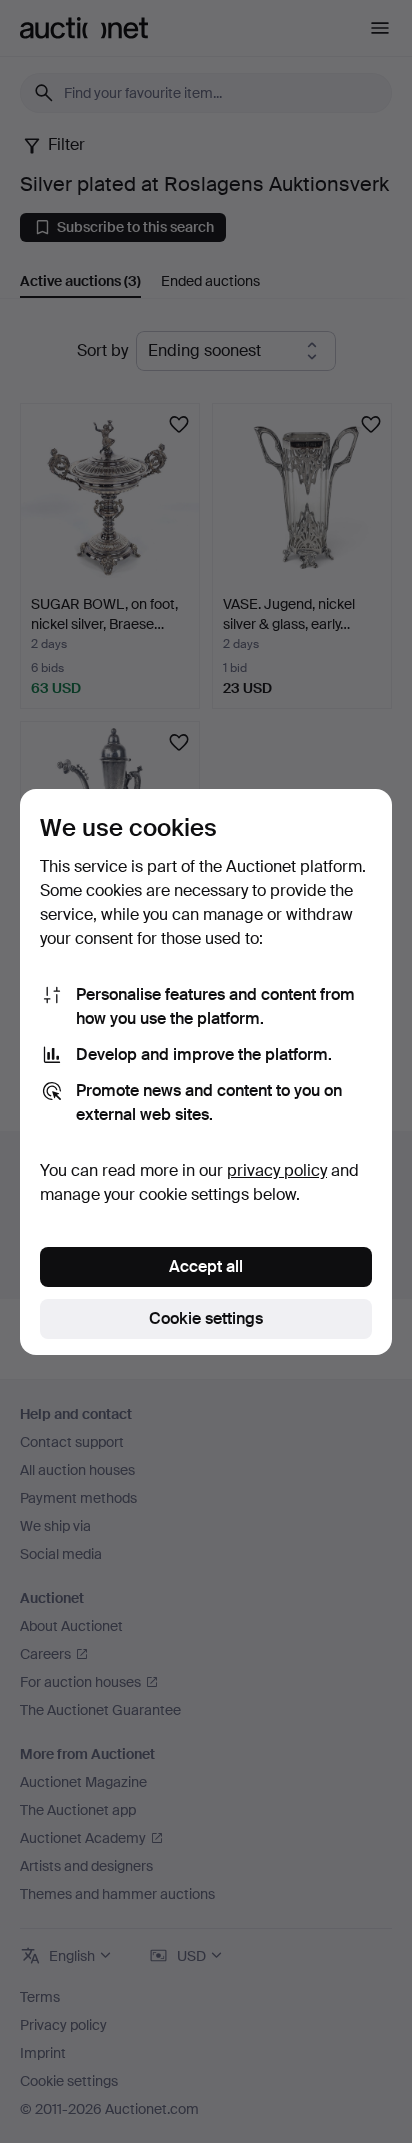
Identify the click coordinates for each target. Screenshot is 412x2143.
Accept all (206, 1266)
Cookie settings (206, 1318)
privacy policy (277, 1170)
